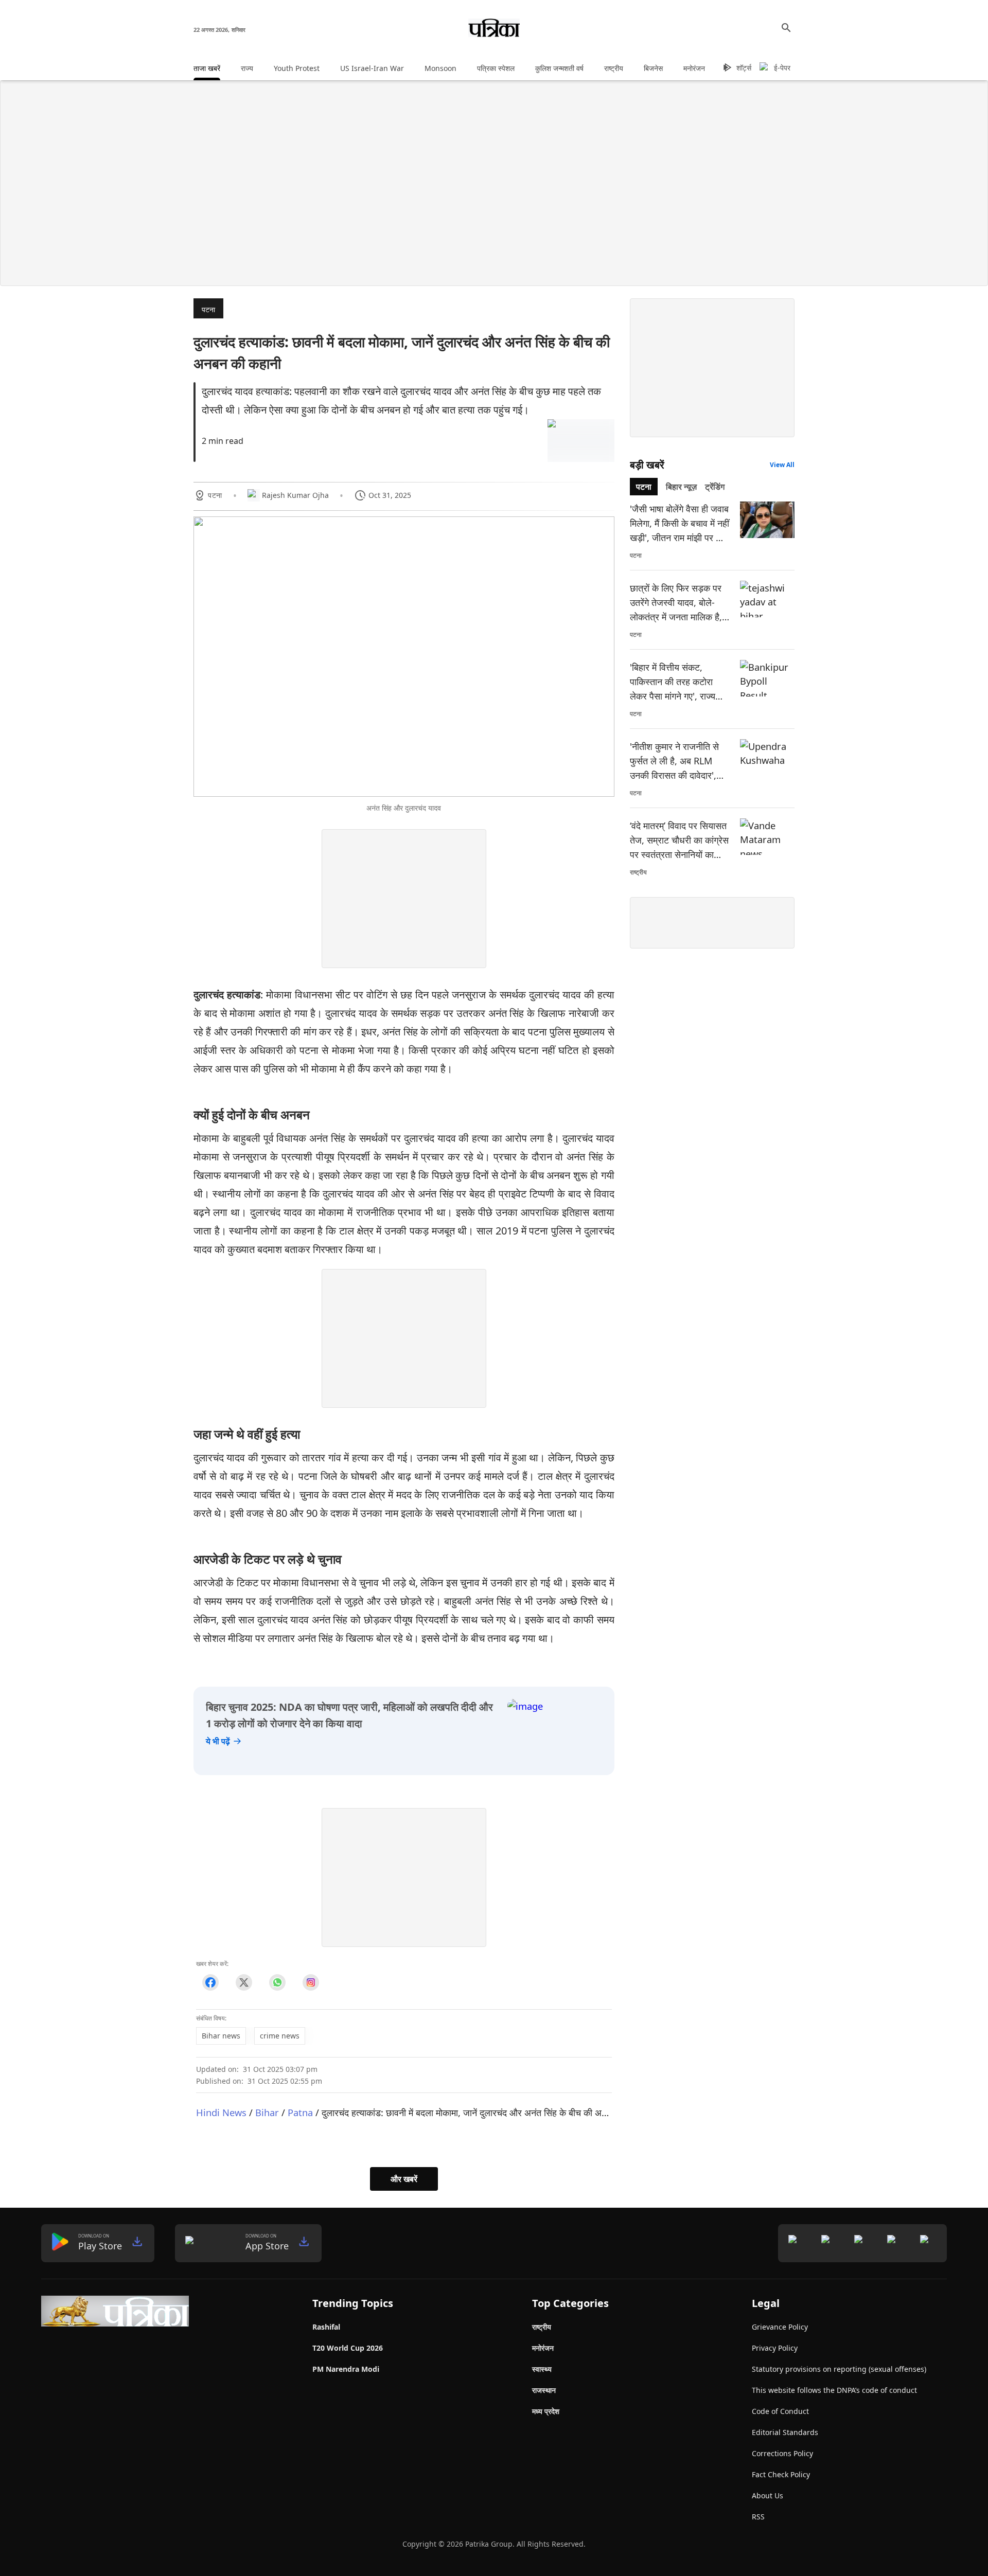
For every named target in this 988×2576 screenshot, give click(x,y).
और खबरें (404, 2179)
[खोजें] (786, 28)
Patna (300, 2112)
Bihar (267, 2112)
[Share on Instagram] (311, 1983)
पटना (208, 309)
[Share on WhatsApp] (277, 1983)
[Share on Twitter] (244, 1983)
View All (782, 465)
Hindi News (221, 2112)
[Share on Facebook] (210, 1983)
